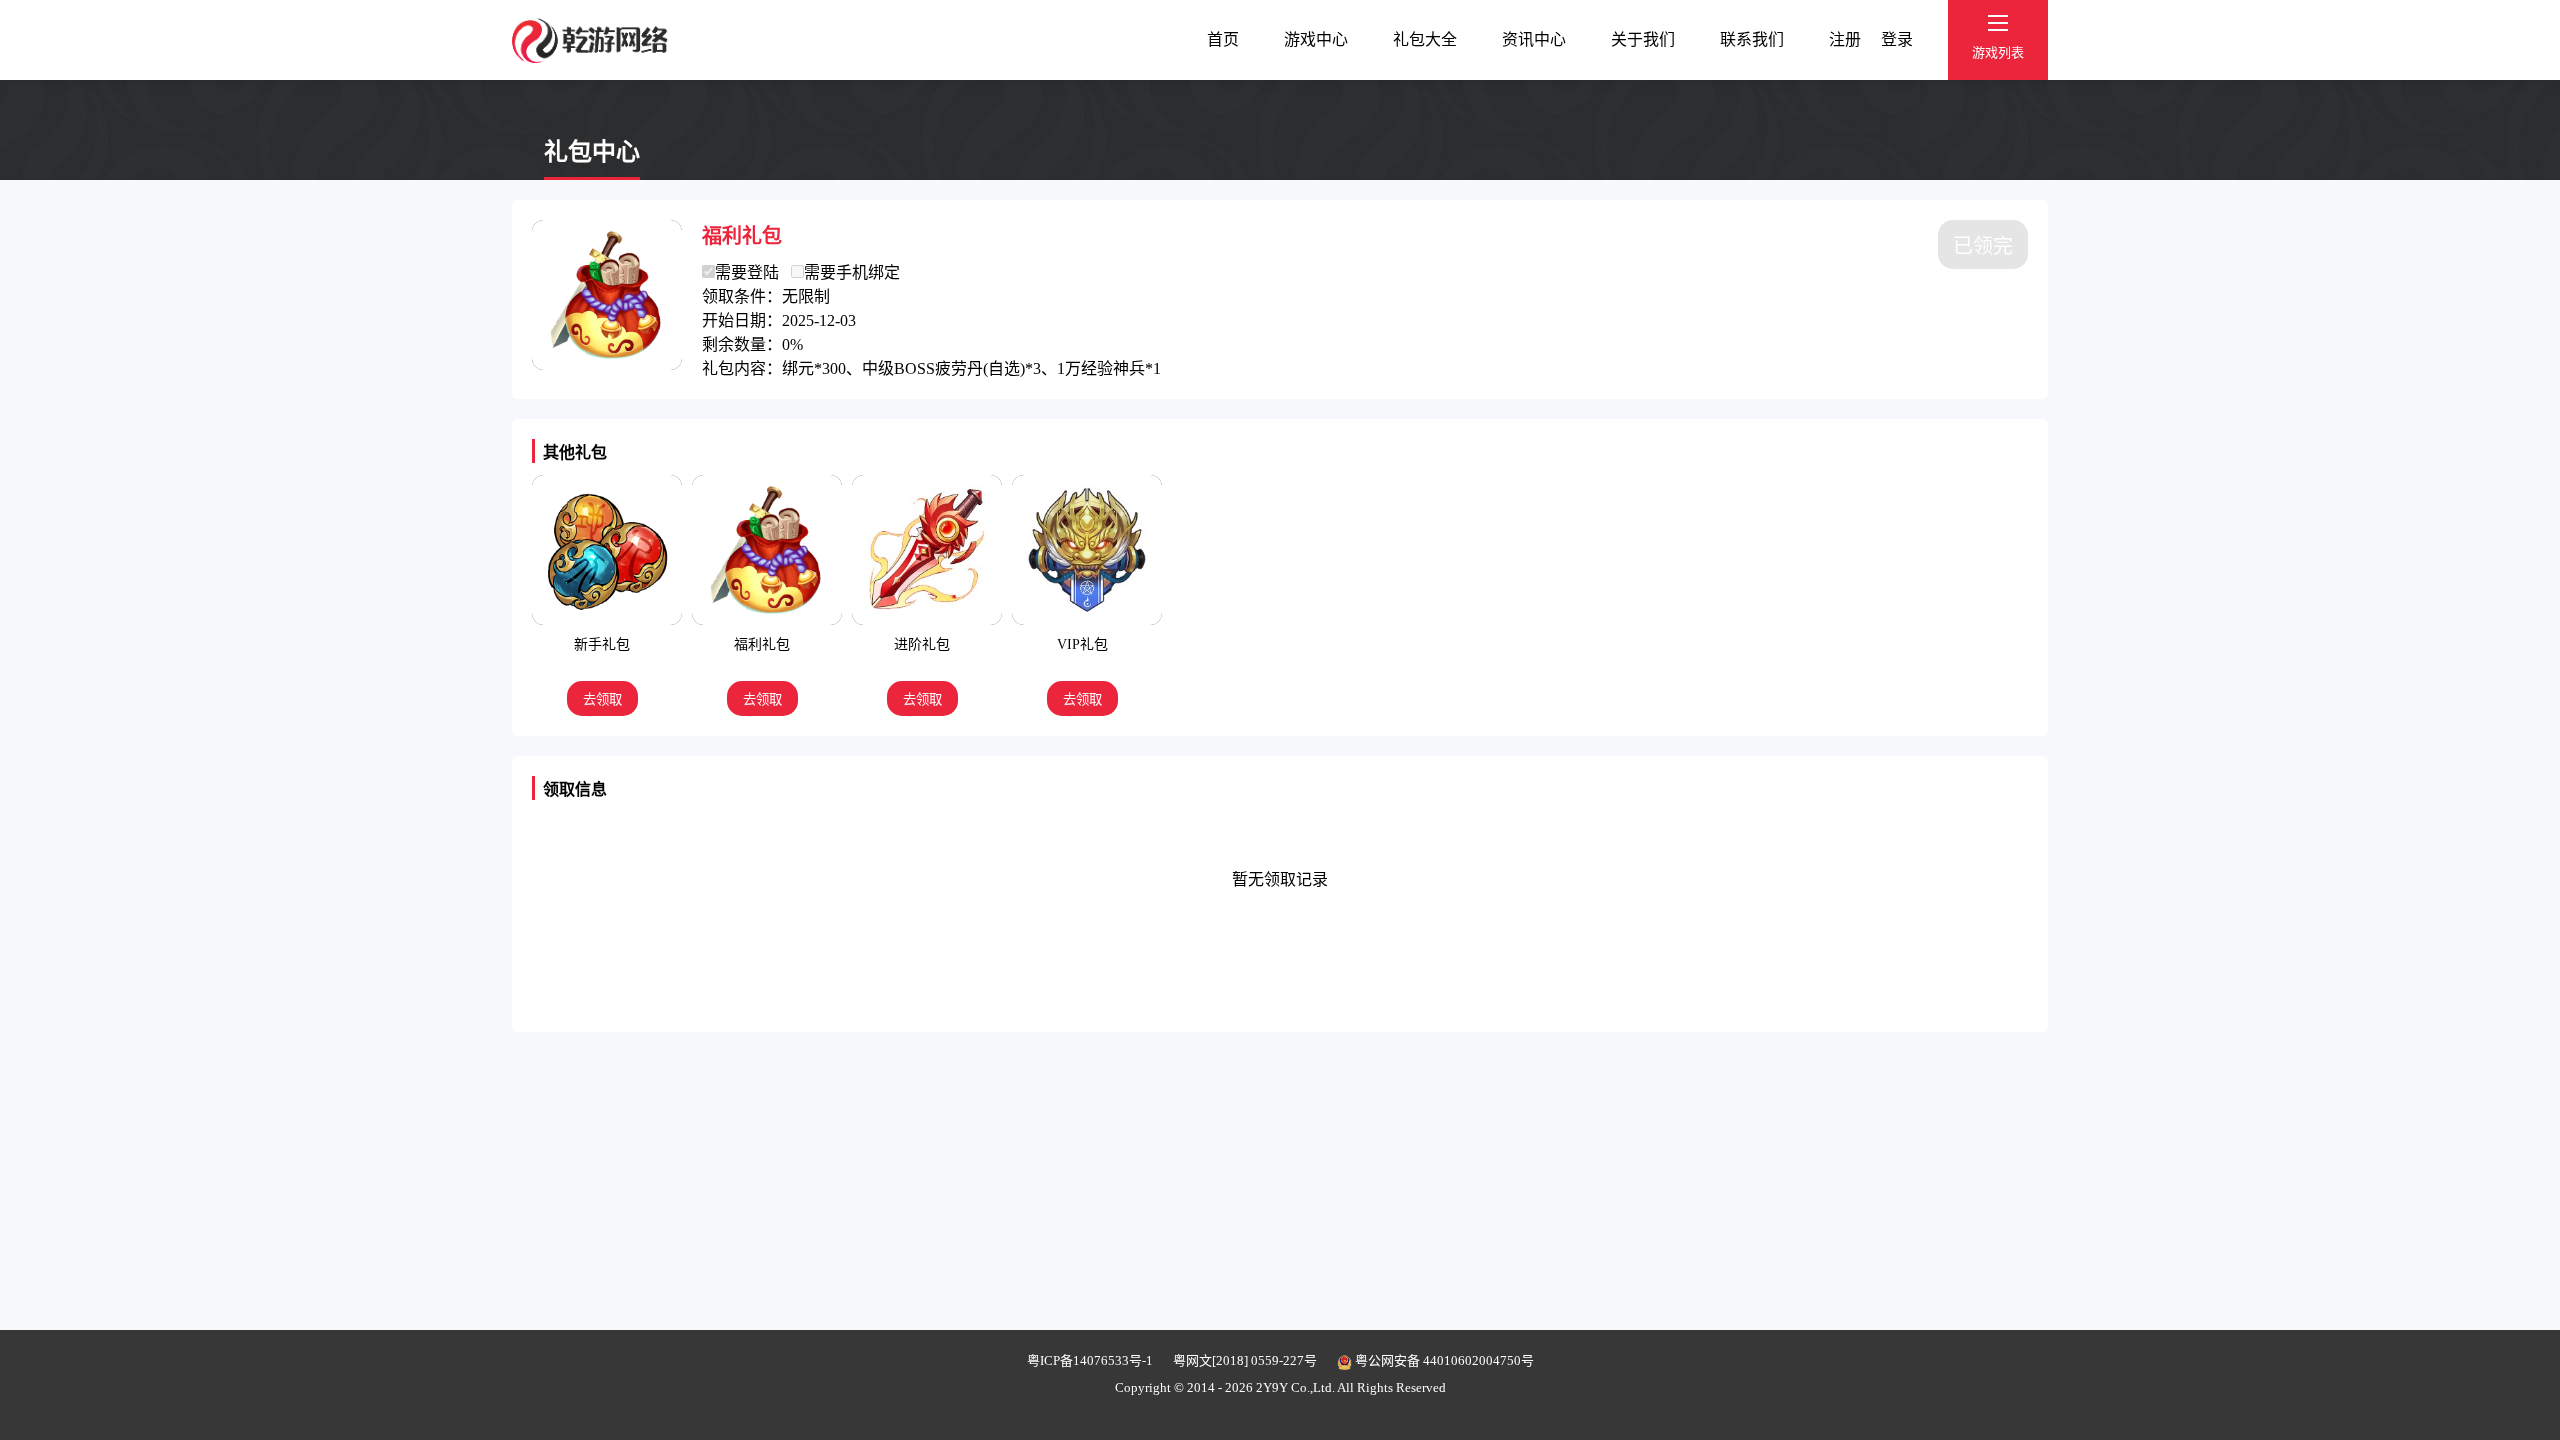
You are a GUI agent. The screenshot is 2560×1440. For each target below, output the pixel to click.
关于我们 (1643, 39)
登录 (1897, 39)
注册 (1845, 39)
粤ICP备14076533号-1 (1090, 1360)
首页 (1223, 39)
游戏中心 (1316, 39)
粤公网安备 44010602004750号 (1443, 1360)
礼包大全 (1425, 39)
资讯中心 (1534, 39)
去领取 (602, 699)
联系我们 (1752, 39)
